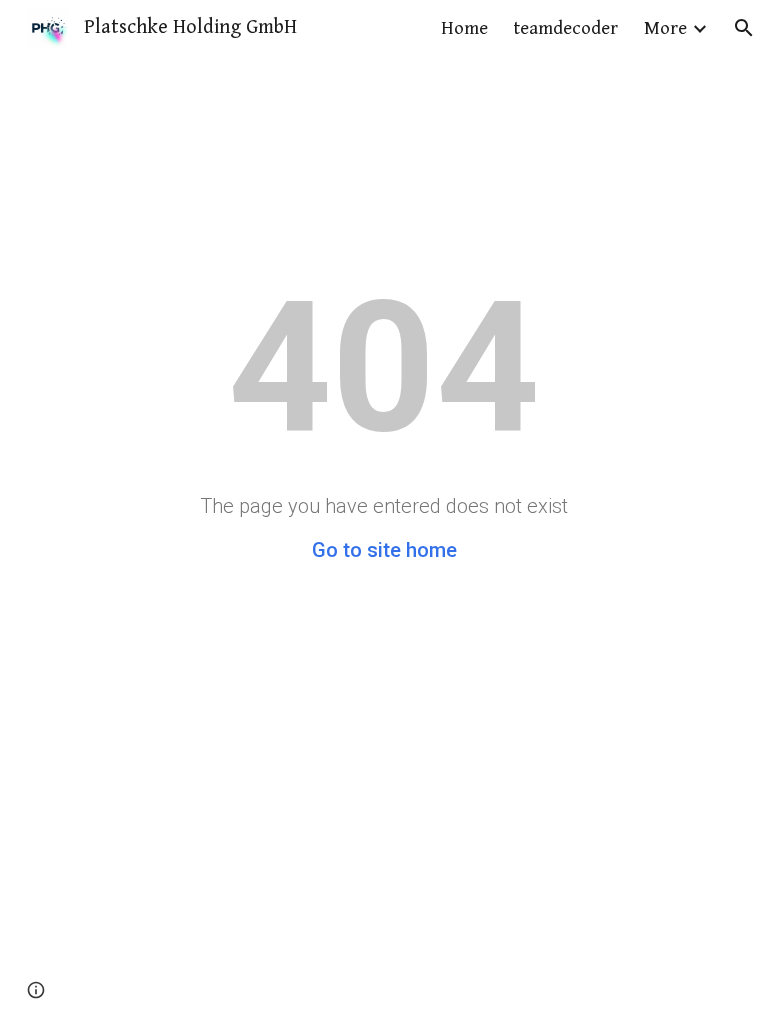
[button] (744, 28)
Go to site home (384, 550)
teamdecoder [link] (566, 28)
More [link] (665, 28)
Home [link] (464, 28)
